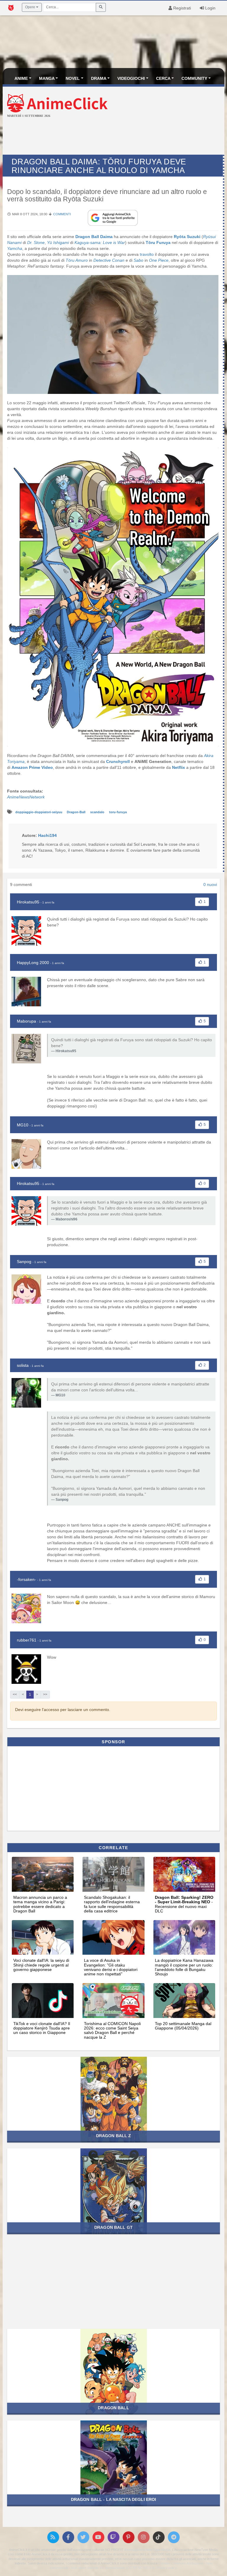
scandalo (98, 812)
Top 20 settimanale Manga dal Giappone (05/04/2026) (183, 2026)
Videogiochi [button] (131, 78)
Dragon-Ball (77, 812)
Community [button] (194, 78)
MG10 (23, 1125)
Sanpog (24, 1262)
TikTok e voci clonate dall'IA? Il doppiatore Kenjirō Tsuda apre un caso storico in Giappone (42, 2028)
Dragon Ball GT (113, 2227)
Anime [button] (21, 78)
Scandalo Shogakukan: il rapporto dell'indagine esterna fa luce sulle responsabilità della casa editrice (112, 1904)
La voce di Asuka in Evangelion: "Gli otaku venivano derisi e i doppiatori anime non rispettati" (111, 1967)
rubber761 (27, 1640)
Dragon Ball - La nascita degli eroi (114, 2499)
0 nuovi (210, 884)
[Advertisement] (113, 137)
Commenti (62, 214)
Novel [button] (73, 78)
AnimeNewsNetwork (26, 797)
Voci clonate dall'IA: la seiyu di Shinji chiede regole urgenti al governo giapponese (41, 1965)
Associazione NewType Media (147, 2550)
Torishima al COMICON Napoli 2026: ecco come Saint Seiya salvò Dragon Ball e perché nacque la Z (112, 2030)
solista (23, 1365)
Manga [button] (47, 78)
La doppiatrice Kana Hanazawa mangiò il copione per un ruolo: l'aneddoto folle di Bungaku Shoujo (184, 1967)
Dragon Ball (113, 2408)
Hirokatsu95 (28, 902)
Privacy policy (167, 2568)
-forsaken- (26, 1579)
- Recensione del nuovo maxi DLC (184, 1904)
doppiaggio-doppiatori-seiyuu (39, 812)
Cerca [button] (163, 78)
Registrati (181, 8)
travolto (147, 254)
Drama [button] (99, 78)
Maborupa (26, 1021)
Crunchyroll (118, 761)
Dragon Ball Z (114, 2136)
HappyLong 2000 (33, 963)
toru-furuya (118, 812)
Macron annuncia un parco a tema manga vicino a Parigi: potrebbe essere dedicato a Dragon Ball (40, 1904)
